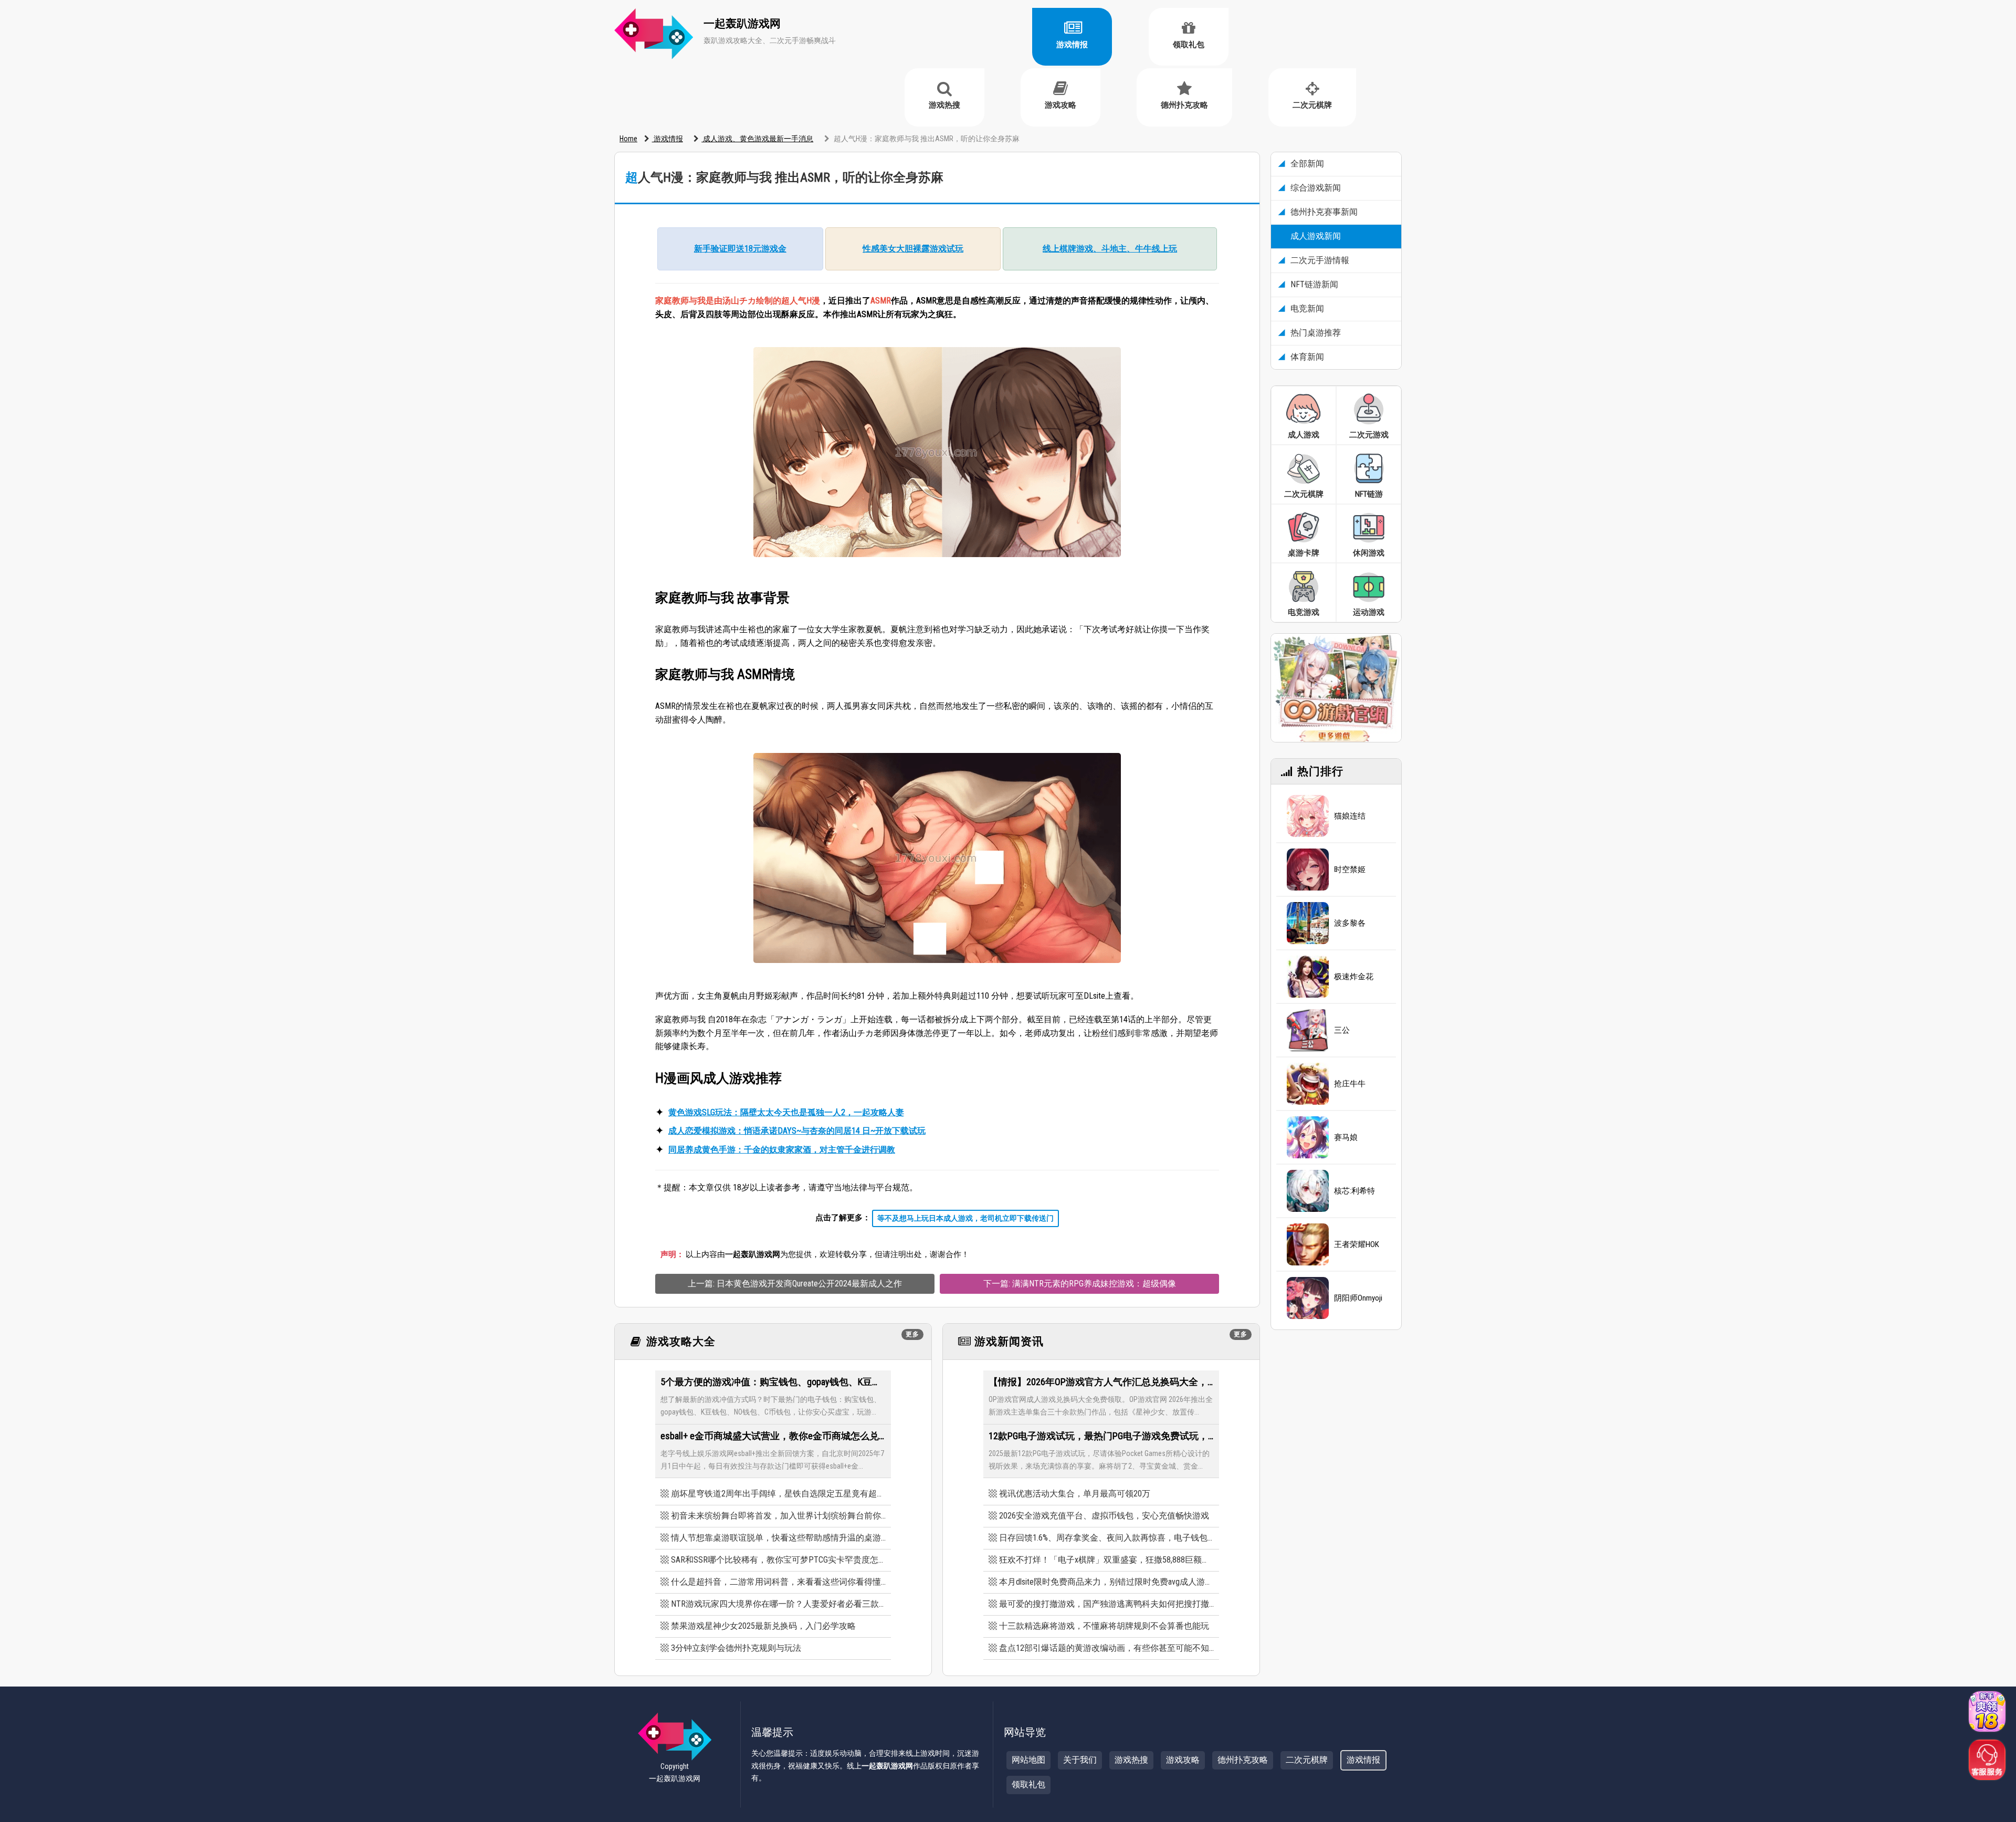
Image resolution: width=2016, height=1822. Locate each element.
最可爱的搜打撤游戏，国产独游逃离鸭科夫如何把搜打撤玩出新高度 (1106, 1604)
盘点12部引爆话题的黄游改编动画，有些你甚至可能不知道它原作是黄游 (1106, 1648)
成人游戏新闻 (1315, 236)
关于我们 (1080, 1760)
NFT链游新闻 (1313, 284)
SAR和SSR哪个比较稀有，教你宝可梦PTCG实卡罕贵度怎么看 (778, 1560)
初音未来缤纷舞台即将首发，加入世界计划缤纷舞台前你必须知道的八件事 (778, 1516)
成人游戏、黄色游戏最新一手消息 (757, 139)
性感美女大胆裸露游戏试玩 (913, 249)
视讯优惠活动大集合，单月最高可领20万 (1075, 1494)
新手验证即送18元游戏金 (740, 249)
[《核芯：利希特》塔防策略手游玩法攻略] (1308, 1191)
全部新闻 (1306, 164)
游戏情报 (1072, 45)
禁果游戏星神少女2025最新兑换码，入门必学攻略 (763, 1626)
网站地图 (1028, 1760)
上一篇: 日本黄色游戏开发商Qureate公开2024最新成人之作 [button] (795, 1284)
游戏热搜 (944, 105)
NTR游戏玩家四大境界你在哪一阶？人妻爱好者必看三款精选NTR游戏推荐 (778, 1604)
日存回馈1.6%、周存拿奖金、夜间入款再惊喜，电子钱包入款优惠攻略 (1106, 1538)
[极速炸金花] (1308, 977)
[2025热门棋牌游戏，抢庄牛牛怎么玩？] (1308, 1084)
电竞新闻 (1306, 308)
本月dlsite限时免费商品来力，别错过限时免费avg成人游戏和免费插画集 (1106, 1582)
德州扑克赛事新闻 (1323, 212)
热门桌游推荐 (1315, 333)
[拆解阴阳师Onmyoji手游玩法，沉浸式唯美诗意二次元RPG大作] (1308, 1298)
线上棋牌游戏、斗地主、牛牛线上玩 (1110, 249)
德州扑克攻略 (1184, 105)
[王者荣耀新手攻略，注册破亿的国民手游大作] (1308, 1244)
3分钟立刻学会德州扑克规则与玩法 (736, 1648)
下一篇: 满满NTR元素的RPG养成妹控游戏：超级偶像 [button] (1080, 1284)
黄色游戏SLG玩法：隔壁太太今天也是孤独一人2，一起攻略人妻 (786, 1112)
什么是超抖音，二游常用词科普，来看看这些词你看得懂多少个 (778, 1582)
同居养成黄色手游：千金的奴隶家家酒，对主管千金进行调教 (782, 1150)
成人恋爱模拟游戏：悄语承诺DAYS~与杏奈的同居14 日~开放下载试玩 (797, 1131)
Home (628, 139)
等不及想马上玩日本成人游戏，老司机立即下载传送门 (965, 1218)
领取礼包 (1189, 45)
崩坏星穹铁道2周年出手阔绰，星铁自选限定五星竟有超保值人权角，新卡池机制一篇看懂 (778, 1494)
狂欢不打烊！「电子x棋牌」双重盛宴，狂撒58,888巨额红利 (1106, 1560)
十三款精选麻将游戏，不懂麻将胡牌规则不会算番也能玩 (1104, 1626)
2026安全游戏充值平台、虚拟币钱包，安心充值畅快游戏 (1104, 1516)
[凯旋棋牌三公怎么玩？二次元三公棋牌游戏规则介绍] (1308, 1030)
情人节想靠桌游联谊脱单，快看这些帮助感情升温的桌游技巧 (778, 1538)
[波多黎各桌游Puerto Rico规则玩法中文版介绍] (1308, 923)
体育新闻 (1306, 357)
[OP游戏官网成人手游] (1336, 687)
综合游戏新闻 (1315, 188)
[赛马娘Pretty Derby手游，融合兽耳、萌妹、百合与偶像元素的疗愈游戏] (1308, 1137)
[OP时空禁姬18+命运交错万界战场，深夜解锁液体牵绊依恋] (1308, 870)
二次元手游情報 (1319, 260)
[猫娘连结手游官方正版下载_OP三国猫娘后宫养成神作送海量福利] (1308, 816)
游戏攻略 (1060, 105)
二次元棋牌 (1312, 105)
